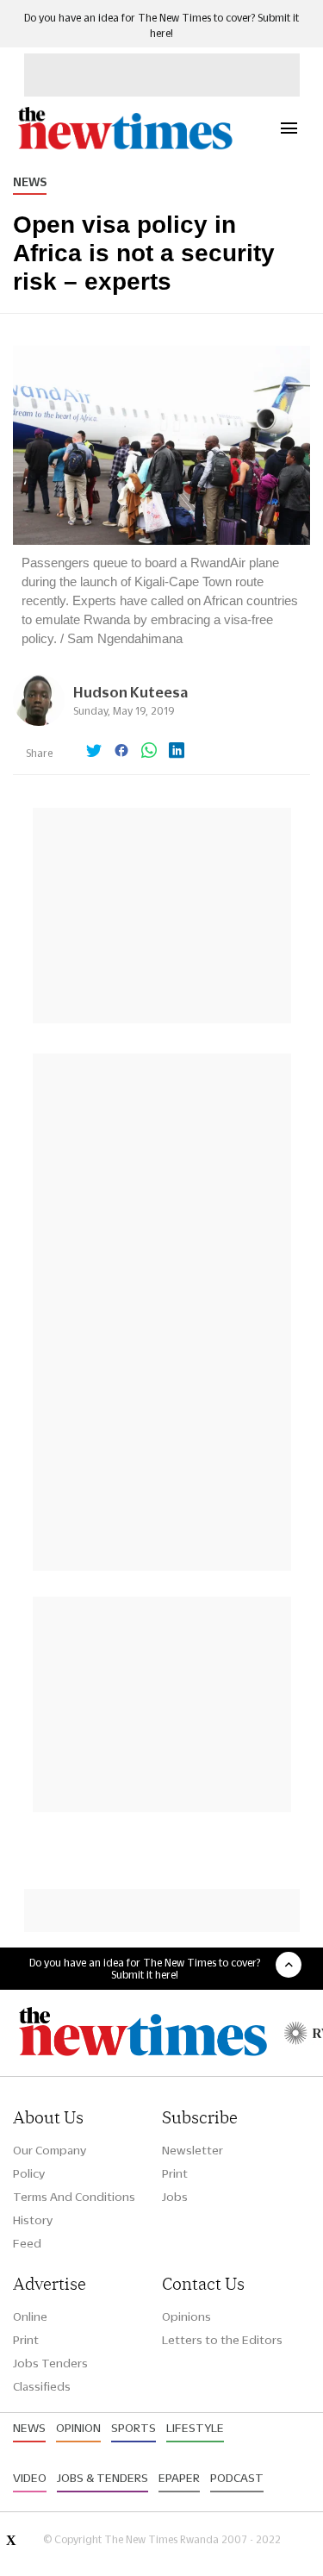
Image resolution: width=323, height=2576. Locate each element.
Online (30, 2317)
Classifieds (42, 2386)
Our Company (50, 2150)
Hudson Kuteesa (130, 692)
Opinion (78, 2428)
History (33, 2220)
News (30, 182)
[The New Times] (124, 147)
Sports (134, 2428)
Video (30, 2478)
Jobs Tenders (50, 2363)
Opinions (186, 2317)
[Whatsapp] (149, 752)
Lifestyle (195, 2428)
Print (175, 2173)
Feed (27, 2243)
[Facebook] (121, 752)
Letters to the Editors (222, 2340)
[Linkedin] (177, 752)
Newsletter (193, 2150)
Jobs (175, 2197)
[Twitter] (94, 752)
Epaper (179, 2478)
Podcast (237, 2478)
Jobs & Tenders (102, 2478)
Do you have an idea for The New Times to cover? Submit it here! (145, 1968)
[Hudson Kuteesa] (39, 721)
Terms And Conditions (74, 2197)
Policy (29, 2173)
